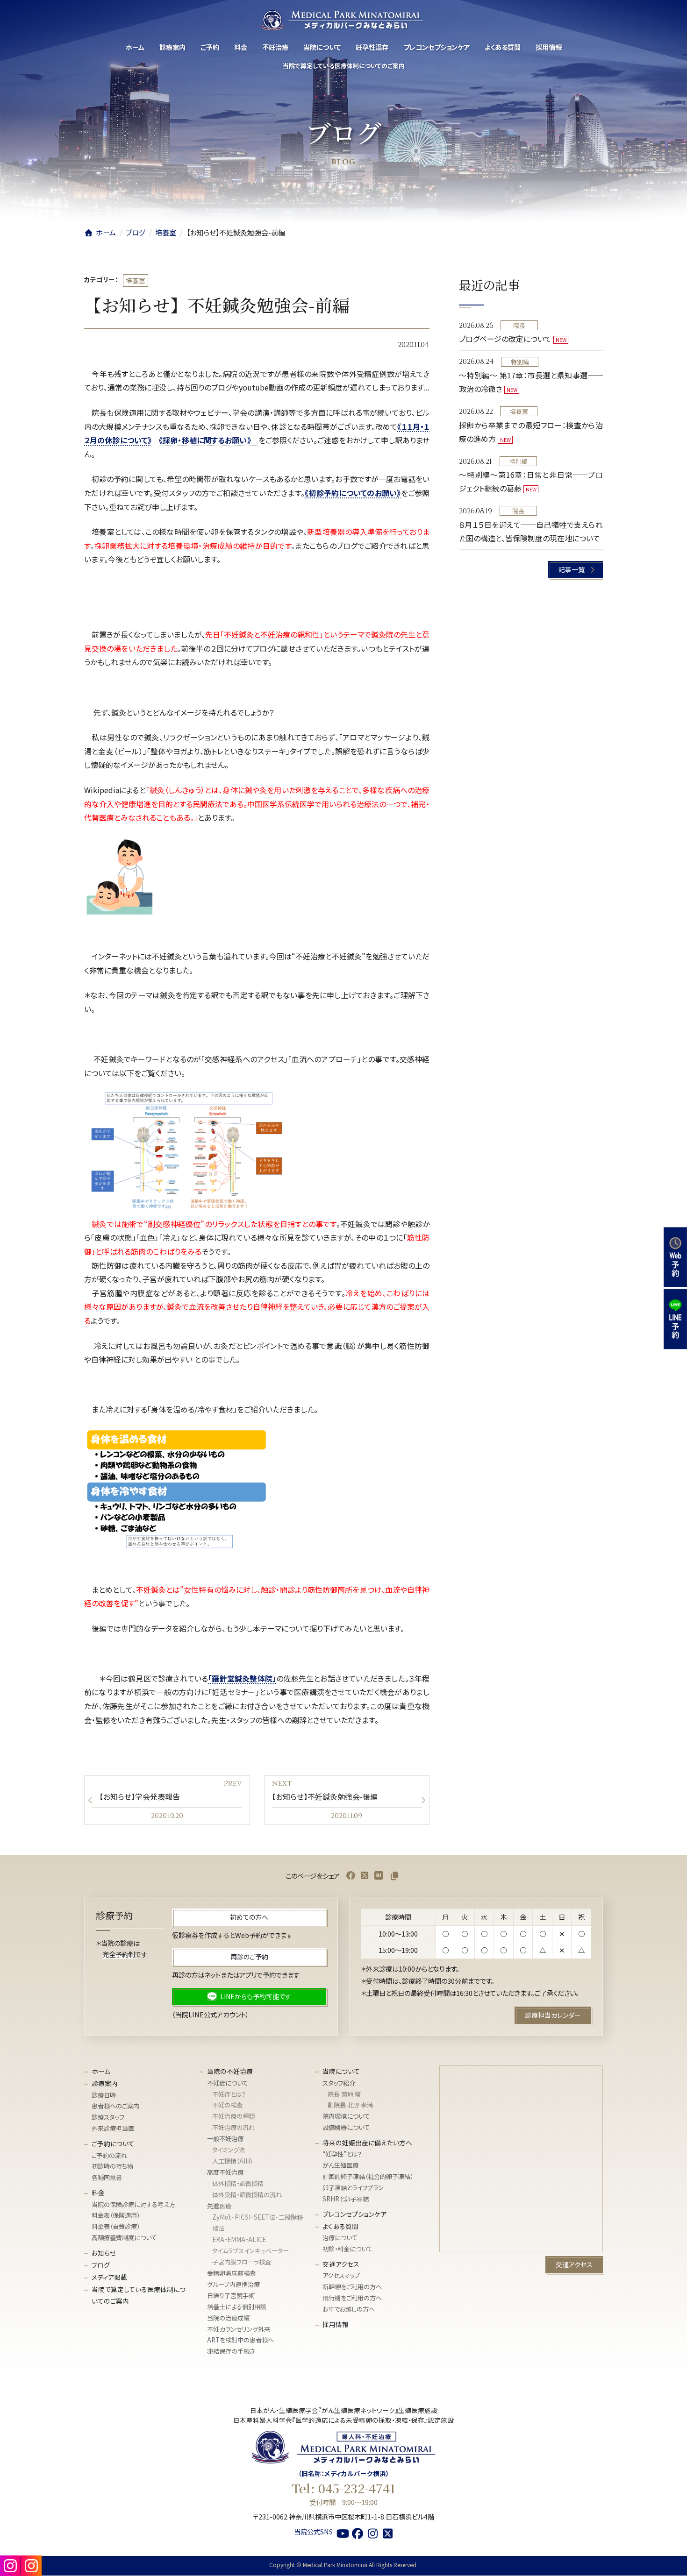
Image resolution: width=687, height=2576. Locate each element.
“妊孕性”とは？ (342, 2154)
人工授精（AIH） (233, 2161)
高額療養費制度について (124, 2238)
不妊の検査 (227, 2105)
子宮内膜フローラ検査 (242, 2262)
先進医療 (219, 2206)
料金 (98, 2193)
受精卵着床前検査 (231, 2273)
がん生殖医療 (340, 2166)
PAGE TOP (664, 2557)
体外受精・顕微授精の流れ (247, 2195)
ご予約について (113, 2143)
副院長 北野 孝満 (350, 2105)
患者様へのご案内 (115, 2106)
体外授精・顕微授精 (238, 2183)
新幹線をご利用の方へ (352, 2287)
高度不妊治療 (225, 2172)
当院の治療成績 (228, 2318)
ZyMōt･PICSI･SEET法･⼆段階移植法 (258, 2223)
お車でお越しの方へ (349, 2310)
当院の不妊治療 (230, 2072)
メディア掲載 (109, 2277)
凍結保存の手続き (231, 2352)
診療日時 (104, 2095)
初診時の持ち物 (112, 2167)
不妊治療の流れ (233, 2128)
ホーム (101, 2072)
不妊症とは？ (229, 2094)
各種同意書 (107, 2178)
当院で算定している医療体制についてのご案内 (139, 2295)
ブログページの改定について (505, 339)
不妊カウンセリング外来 (239, 2329)
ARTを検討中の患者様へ (240, 2340)
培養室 (136, 280)
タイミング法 (229, 2150)
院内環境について (346, 2117)
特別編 (520, 362)
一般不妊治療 (225, 2139)
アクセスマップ (341, 2276)
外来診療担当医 (113, 2129)
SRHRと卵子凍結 (346, 2199)
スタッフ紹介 (339, 2083)
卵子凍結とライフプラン (353, 2188)
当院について (341, 2072)
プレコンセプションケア (354, 2214)
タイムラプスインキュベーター (250, 2251)
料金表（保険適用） (116, 2216)
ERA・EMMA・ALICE (239, 2239)
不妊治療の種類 (233, 2117)
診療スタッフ (108, 2118)
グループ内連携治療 (233, 2284)
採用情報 (336, 2324)
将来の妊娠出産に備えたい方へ (367, 2143)
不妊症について (228, 2083)
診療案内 (105, 2083)
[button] (576, 570)
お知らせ (104, 2253)
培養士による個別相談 (237, 2307)
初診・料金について (347, 2249)
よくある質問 (340, 2226)
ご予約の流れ (109, 2155)
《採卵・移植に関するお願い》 (209, 440)
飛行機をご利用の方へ (352, 2298)
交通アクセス (341, 2264)
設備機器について (346, 2128)
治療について (340, 2238)
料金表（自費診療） (116, 2227)
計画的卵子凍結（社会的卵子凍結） (368, 2177)
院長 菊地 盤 (344, 2094)
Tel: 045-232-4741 (344, 2489)
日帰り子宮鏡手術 (231, 2296)
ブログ (101, 2265)
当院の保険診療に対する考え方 (133, 2204)
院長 (520, 325)
